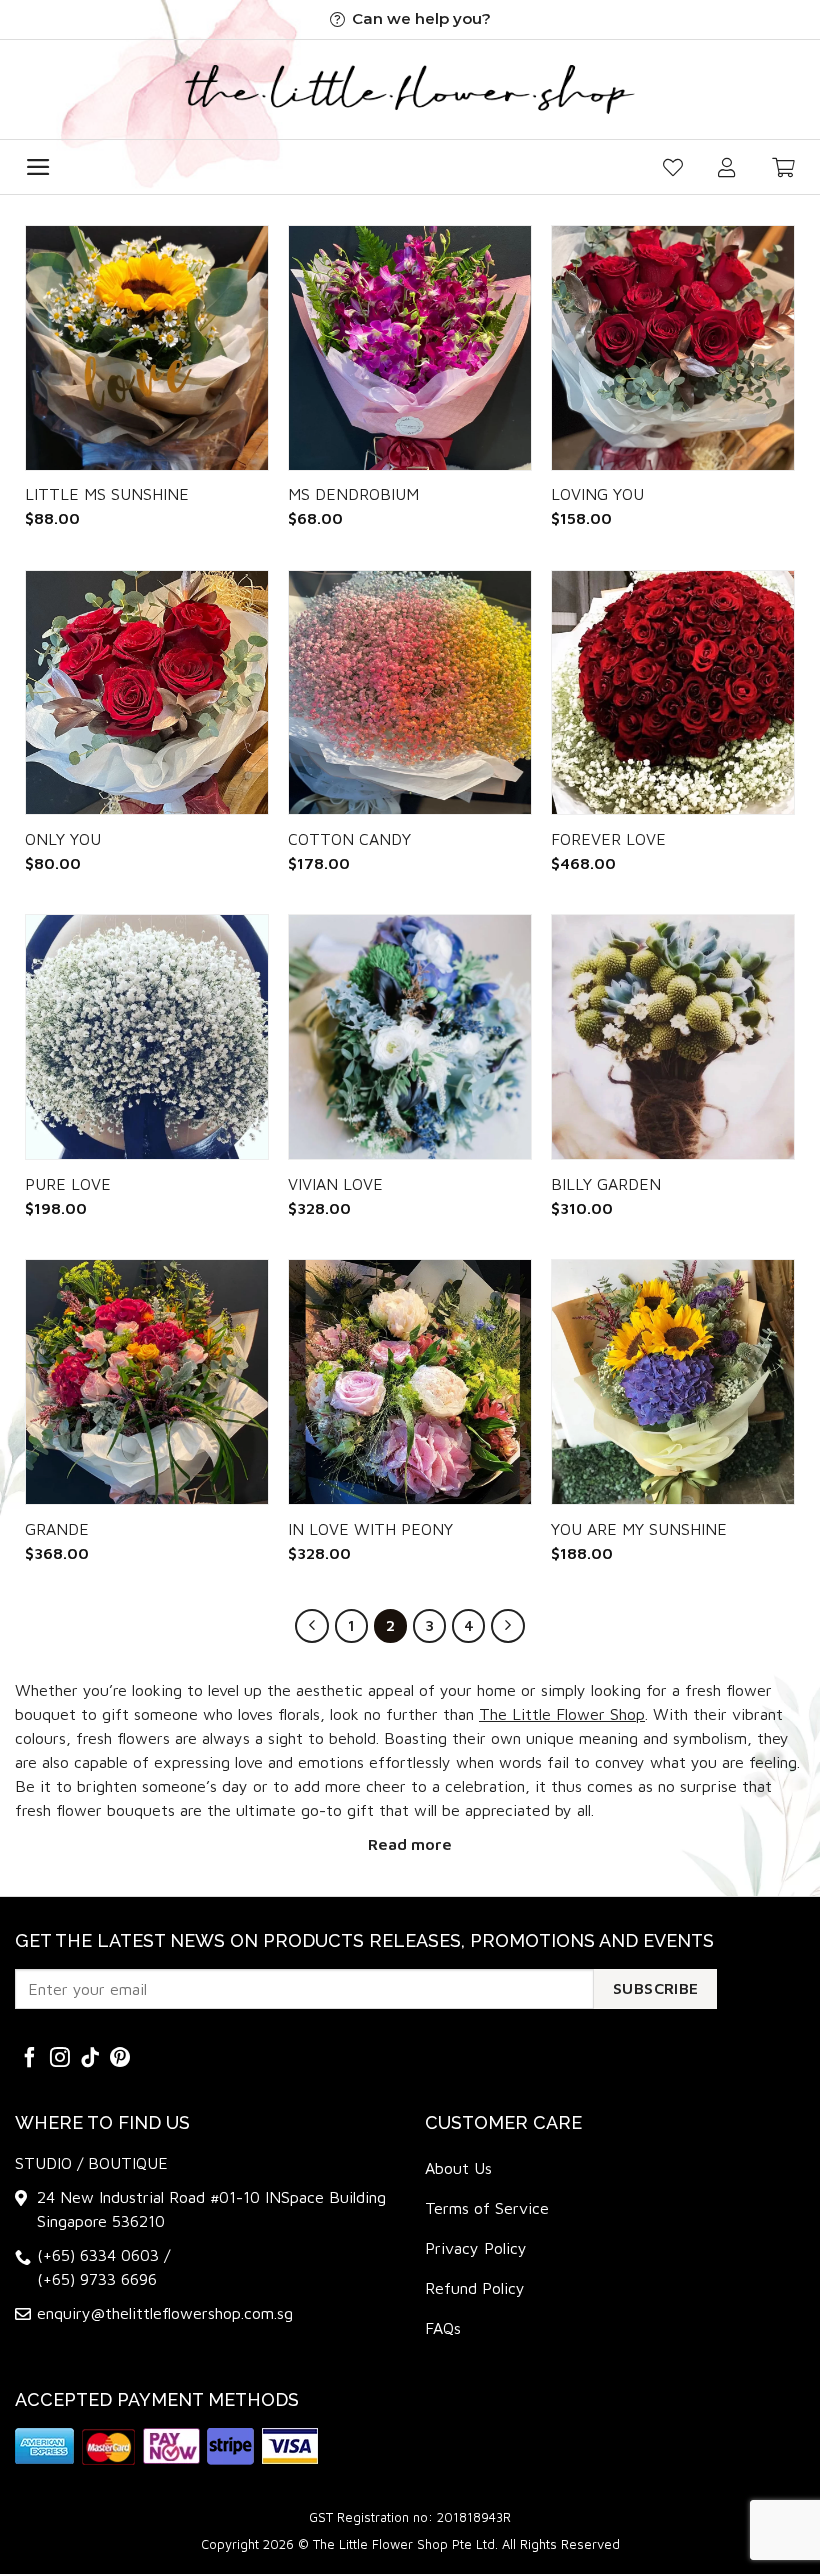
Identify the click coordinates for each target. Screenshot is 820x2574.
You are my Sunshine (639, 1529)
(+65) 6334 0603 (100, 2255)
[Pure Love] (147, 1037)
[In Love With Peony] (410, 1382)
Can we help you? (421, 18)
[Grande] (147, 1382)
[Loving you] (673, 348)
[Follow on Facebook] (30, 2059)
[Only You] (147, 693)
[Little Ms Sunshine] (147, 348)
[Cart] (783, 167)
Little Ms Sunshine (107, 494)
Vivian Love (335, 1184)
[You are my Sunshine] (673, 1382)
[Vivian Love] (410, 1037)
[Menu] (38, 167)
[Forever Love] (673, 693)
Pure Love (68, 1184)
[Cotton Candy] (410, 693)
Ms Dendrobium (353, 494)
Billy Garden (606, 1184)
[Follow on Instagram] (60, 2059)
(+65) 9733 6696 (97, 2279)
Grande (57, 1529)
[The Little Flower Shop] (410, 90)
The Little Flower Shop (562, 1714)
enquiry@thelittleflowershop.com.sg (165, 2313)
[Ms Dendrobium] (410, 348)
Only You (63, 839)
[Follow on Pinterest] (120, 2059)
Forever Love (608, 839)
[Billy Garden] (673, 1037)
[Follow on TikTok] (90, 2059)
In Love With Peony (370, 1529)
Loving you (597, 494)
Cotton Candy (349, 839)
